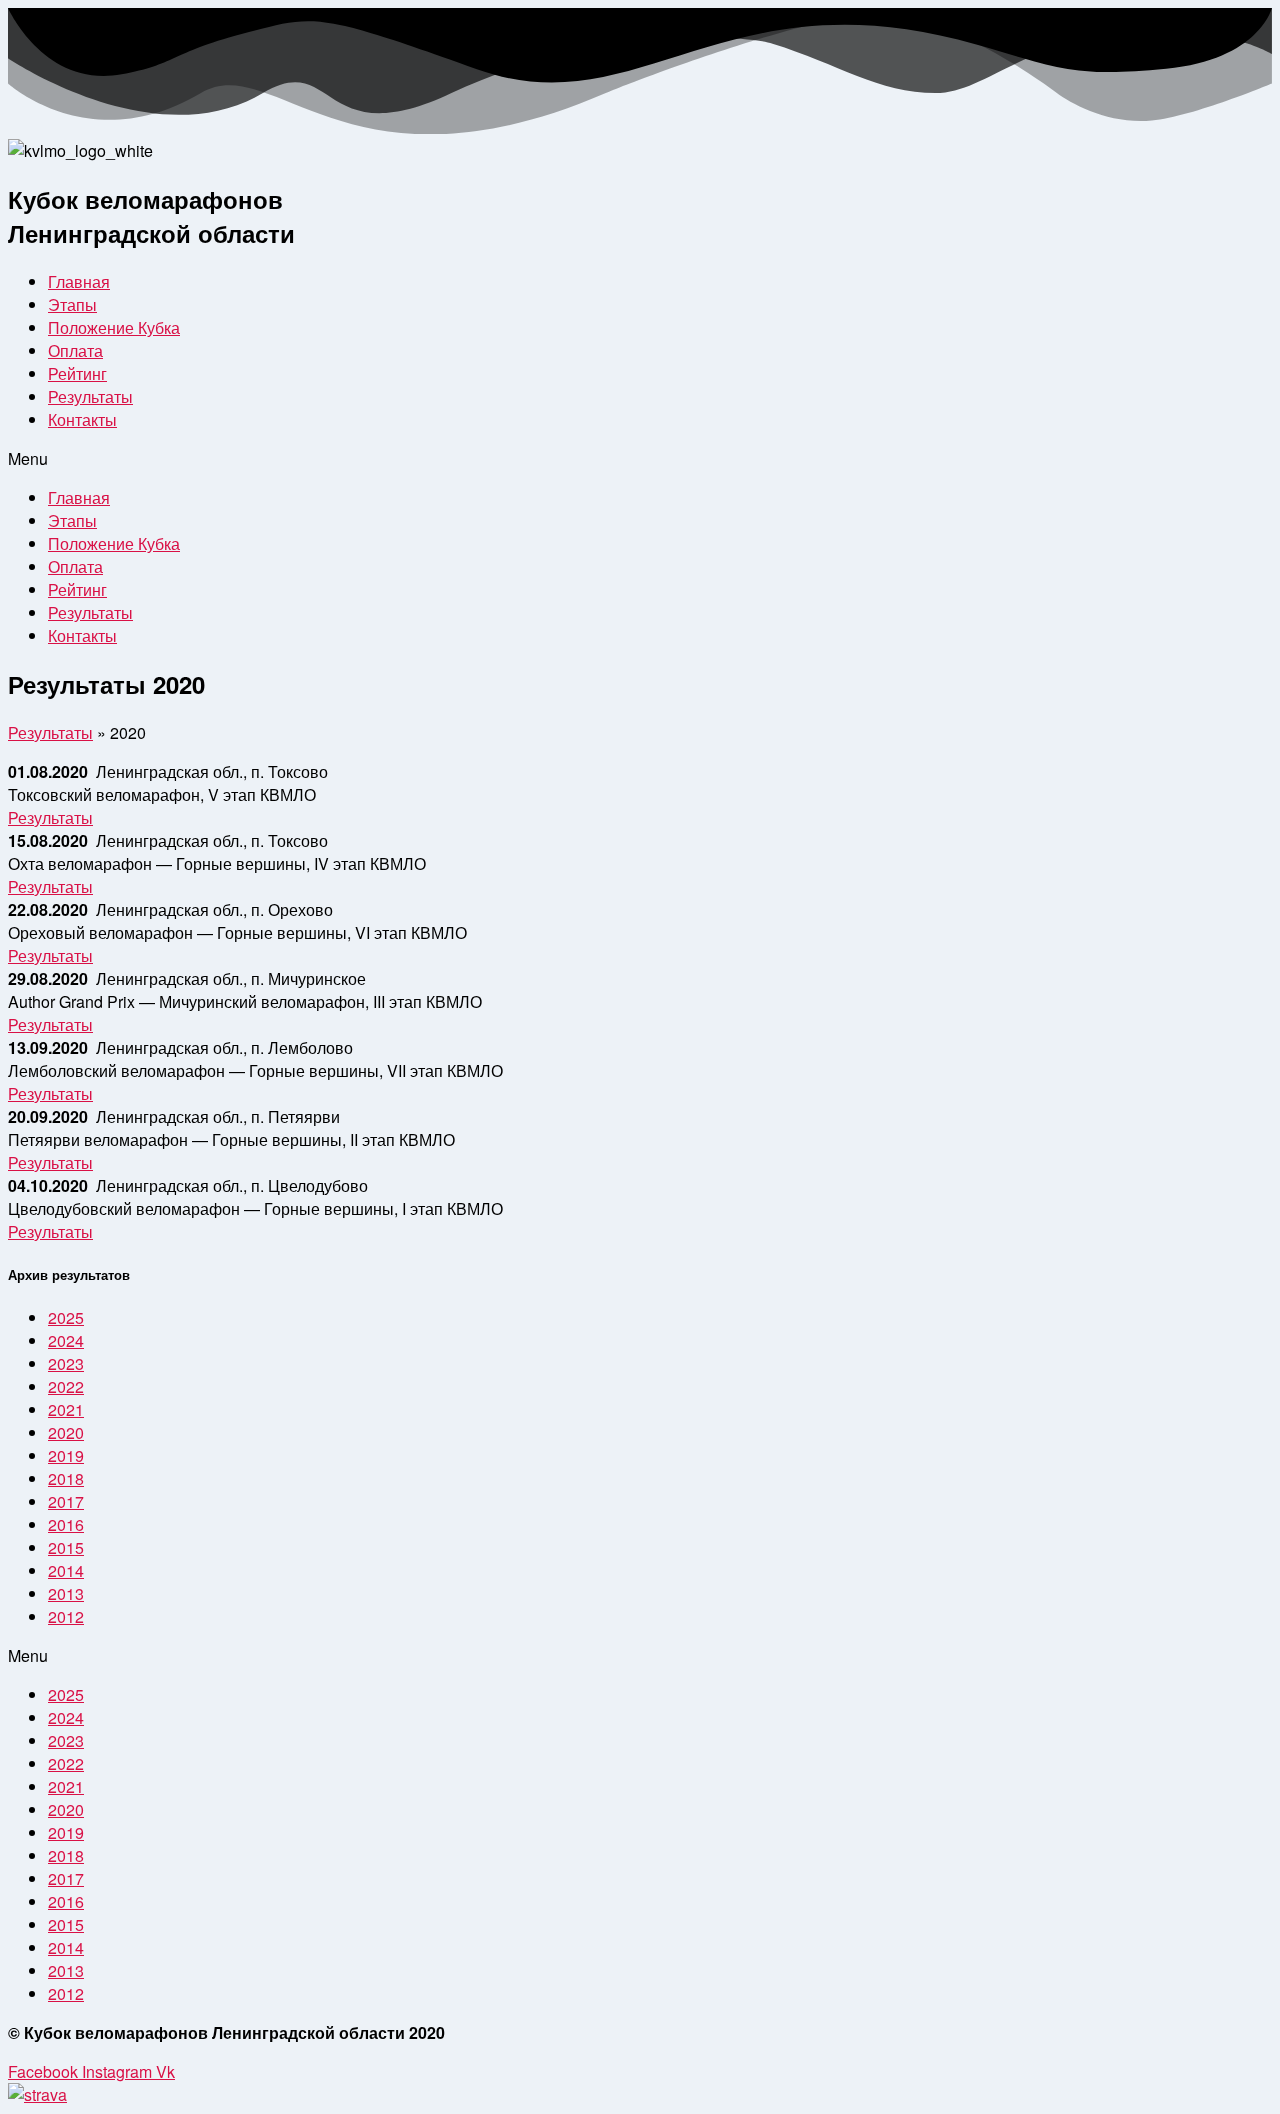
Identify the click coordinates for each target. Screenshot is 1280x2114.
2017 (66, 1501)
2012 (66, 1616)
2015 (66, 1547)
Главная (79, 281)
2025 (66, 1317)
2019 (66, 1455)
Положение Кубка (114, 327)
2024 (66, 1340)
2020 (66, 1432)
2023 (66, 1363)
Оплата (75, 350)
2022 (66, 1386)
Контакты (82, 419)
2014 (66, 1570)
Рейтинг (77, 373)
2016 (66, 1524)
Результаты (90, 396)
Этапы (72, 304)
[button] (50, 817)
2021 (66, 1409)
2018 (66, 1478)
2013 (66, 1593)
